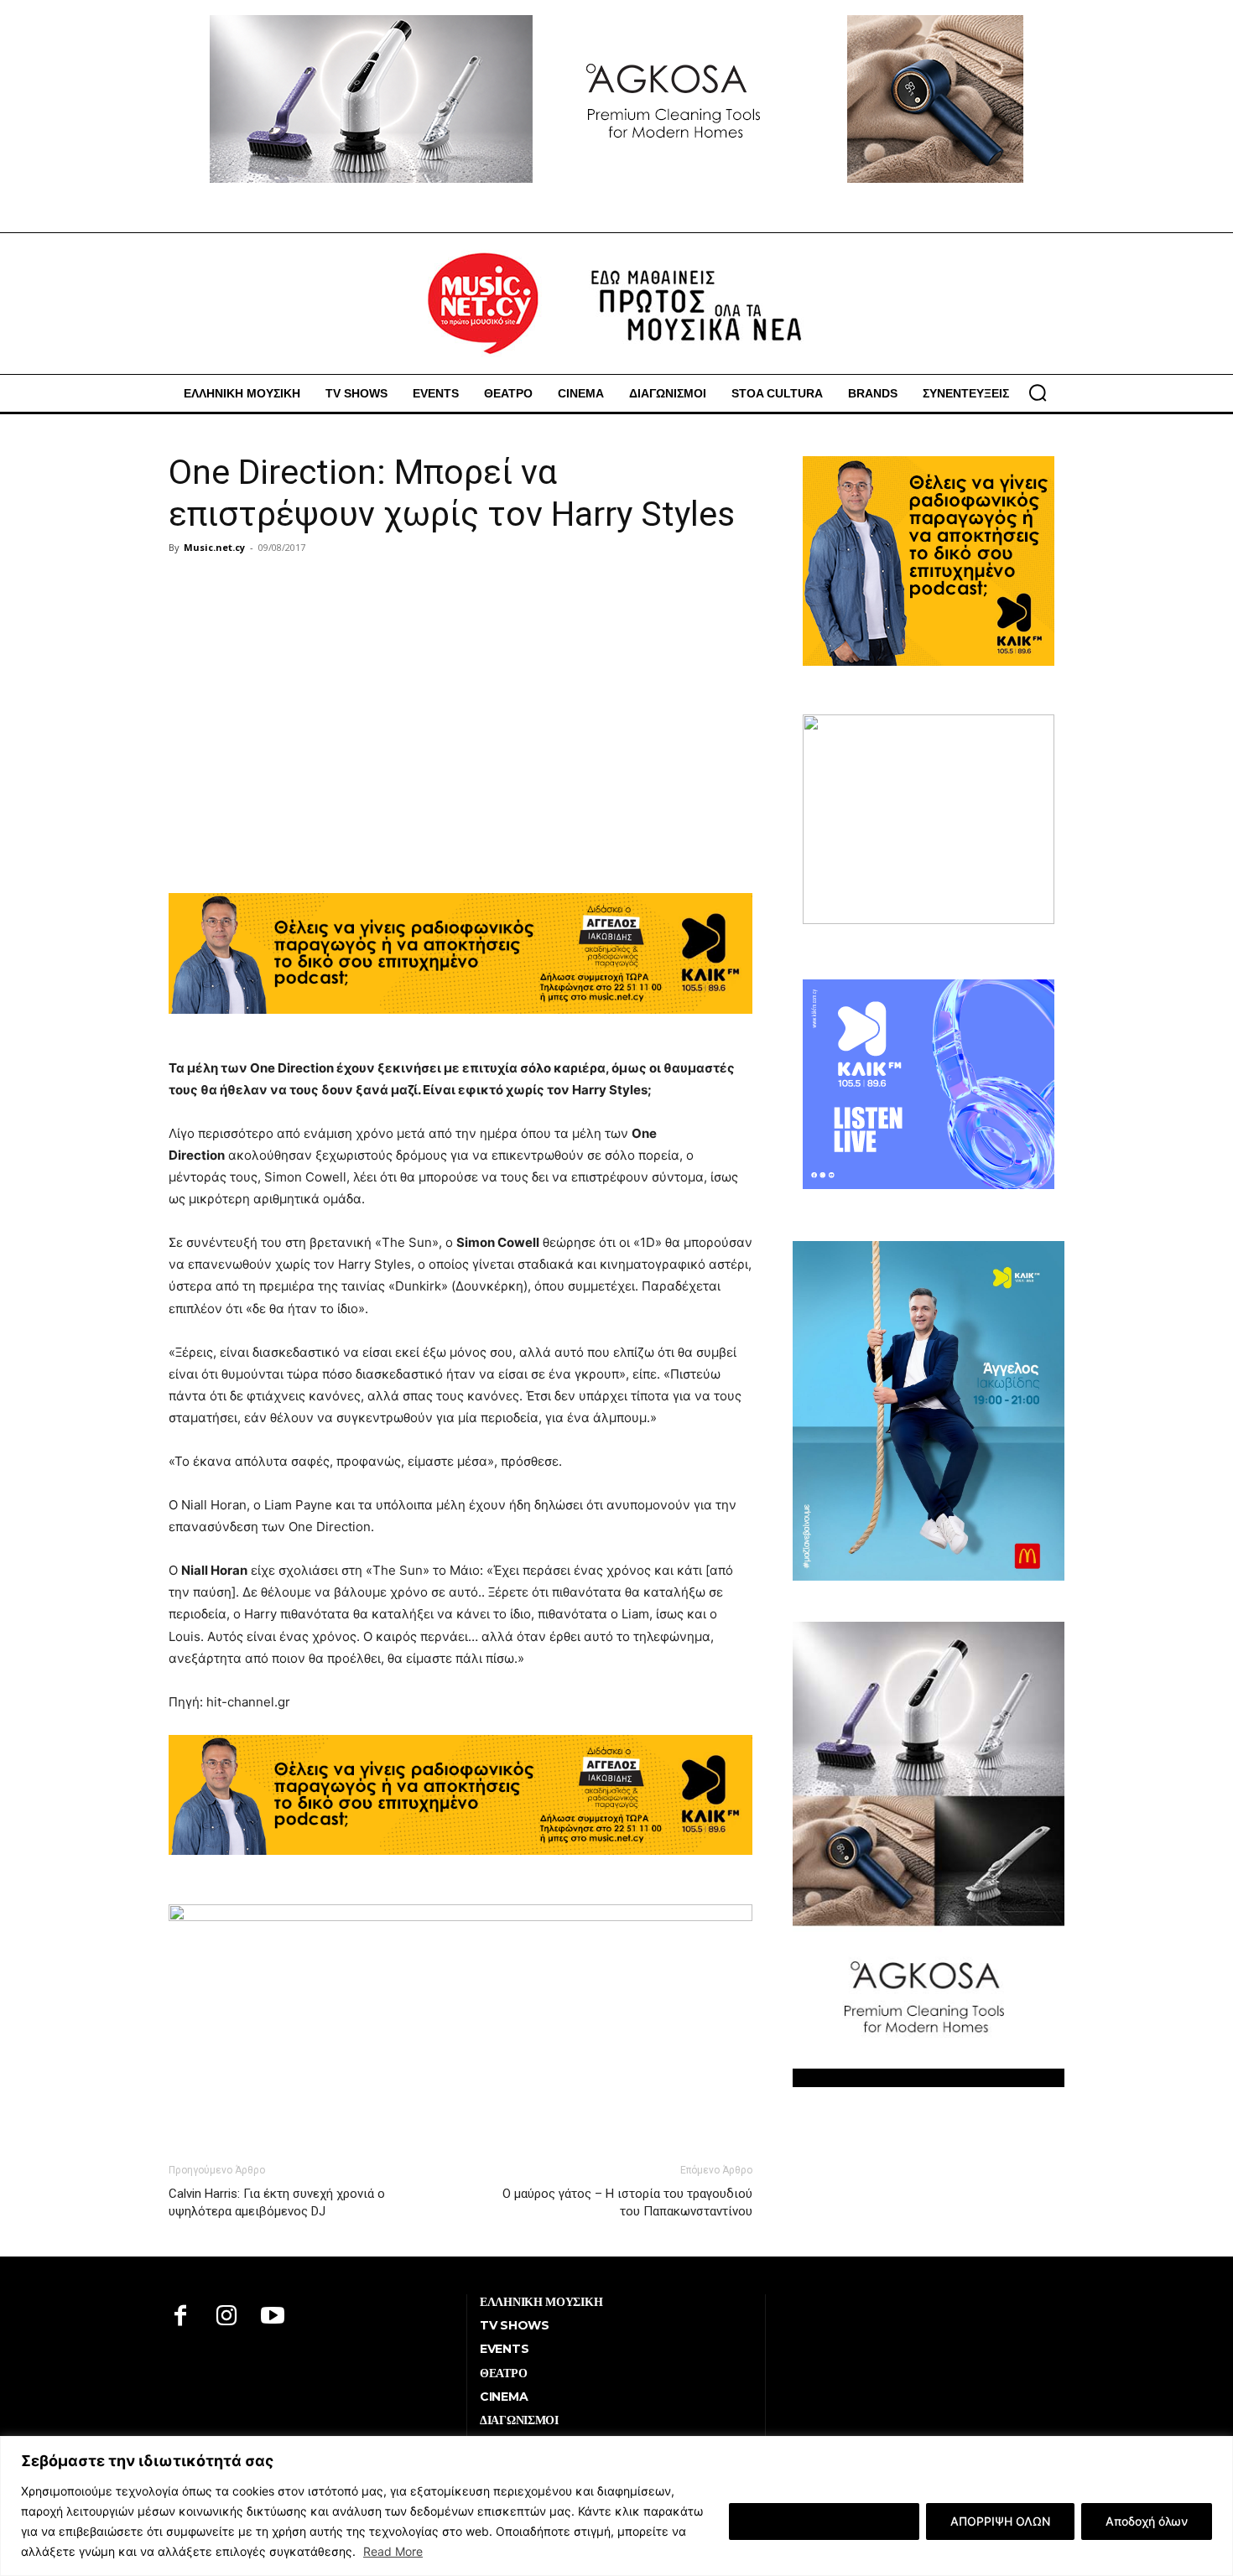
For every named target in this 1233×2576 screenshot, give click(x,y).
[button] (1038, 392)
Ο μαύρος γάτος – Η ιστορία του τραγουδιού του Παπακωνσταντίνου (627, 2202)
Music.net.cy (214, 547)
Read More (393, 2551)
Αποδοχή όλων (1147, 2521)
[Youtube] (273, 2317)
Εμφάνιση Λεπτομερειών (824, 2521)
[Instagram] (227, 2317)
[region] (616, 2506)
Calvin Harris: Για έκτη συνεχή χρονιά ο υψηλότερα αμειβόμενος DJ (277, 2202)
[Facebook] (181, 2317)
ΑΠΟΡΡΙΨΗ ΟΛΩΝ (1000, 2521)
